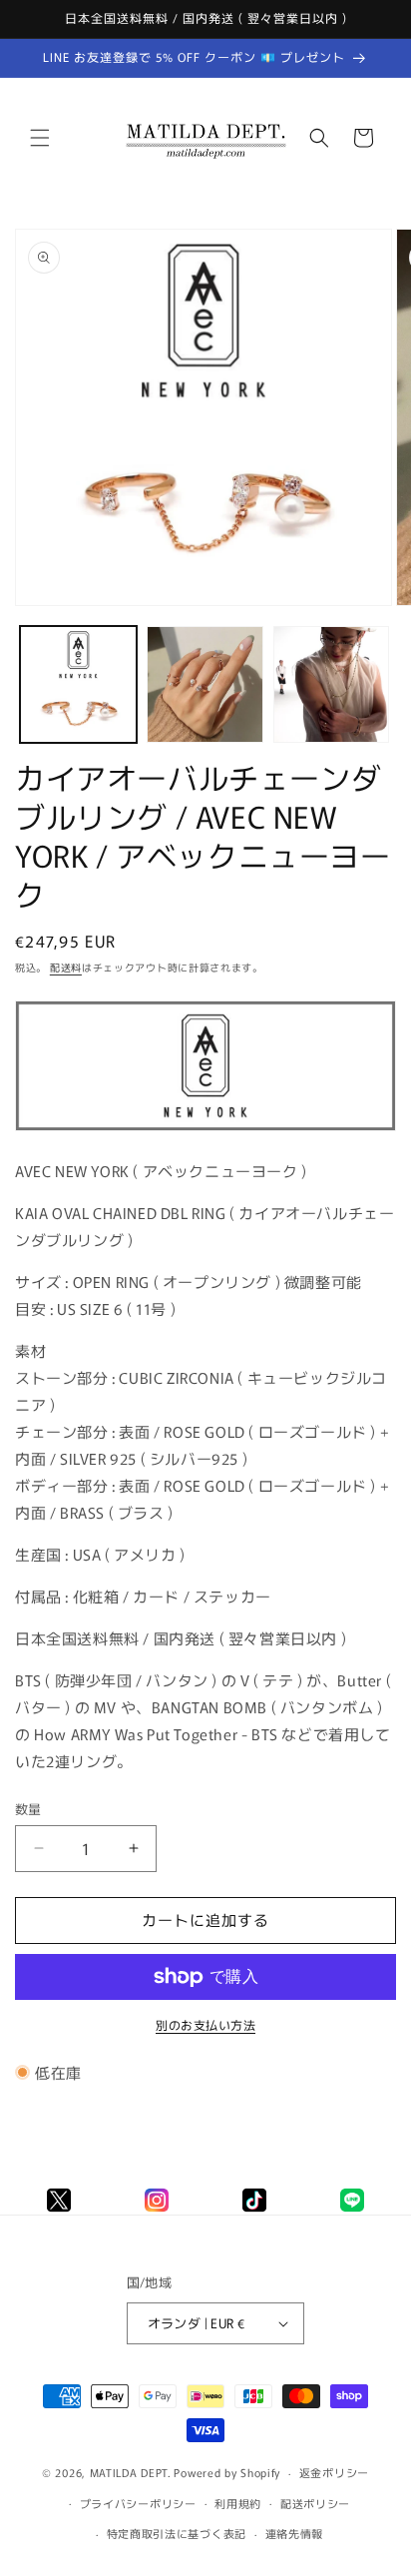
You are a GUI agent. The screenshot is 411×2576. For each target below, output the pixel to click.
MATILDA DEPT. (131, 2472)
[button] (40, 138)
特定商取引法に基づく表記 (177, 2533)
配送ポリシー (315, 2503)
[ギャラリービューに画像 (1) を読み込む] (78, 684)
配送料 (66, 967)
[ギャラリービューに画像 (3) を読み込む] (332, 684)
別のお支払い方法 (205, 2024)
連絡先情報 (295, 2533)
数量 (28, 1809)
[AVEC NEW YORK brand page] (205, 1129)
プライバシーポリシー (138, 2503)
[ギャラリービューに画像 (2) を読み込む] (205, 684)
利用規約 (238, 2503)
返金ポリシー (334, 2472)
